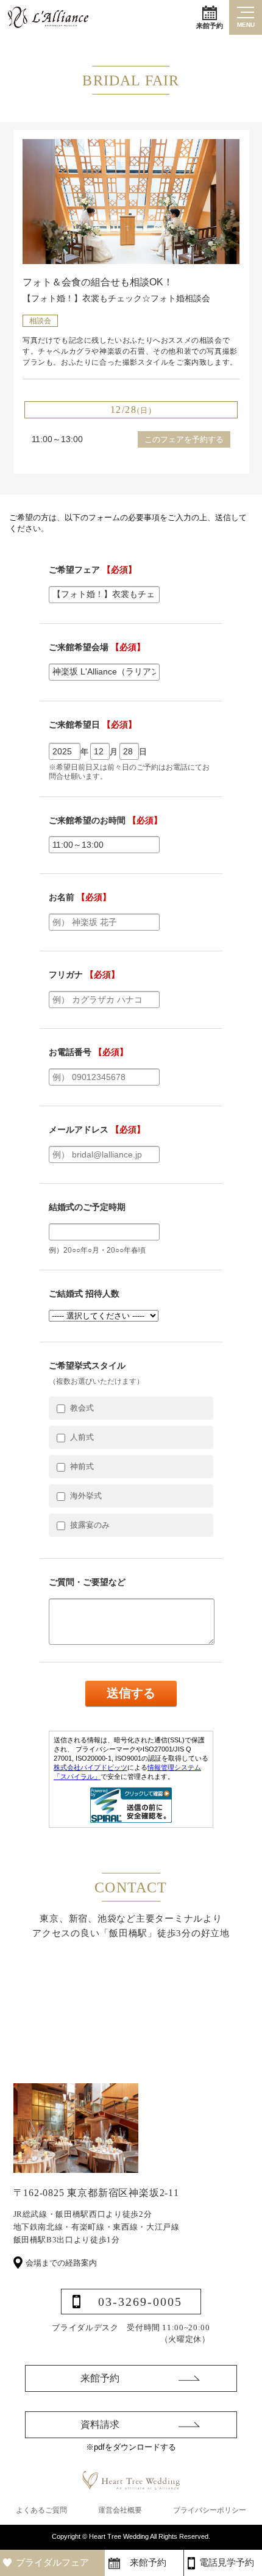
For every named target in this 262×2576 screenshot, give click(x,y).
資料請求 (100, 2424)
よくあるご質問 (41, 2510)
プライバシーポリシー (210, 2510)
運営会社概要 (120, 2510)
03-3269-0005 (140, 2302)
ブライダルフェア (52, 2563)
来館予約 (210, 26)
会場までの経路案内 (61, 2263)
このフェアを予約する (184, 439)
